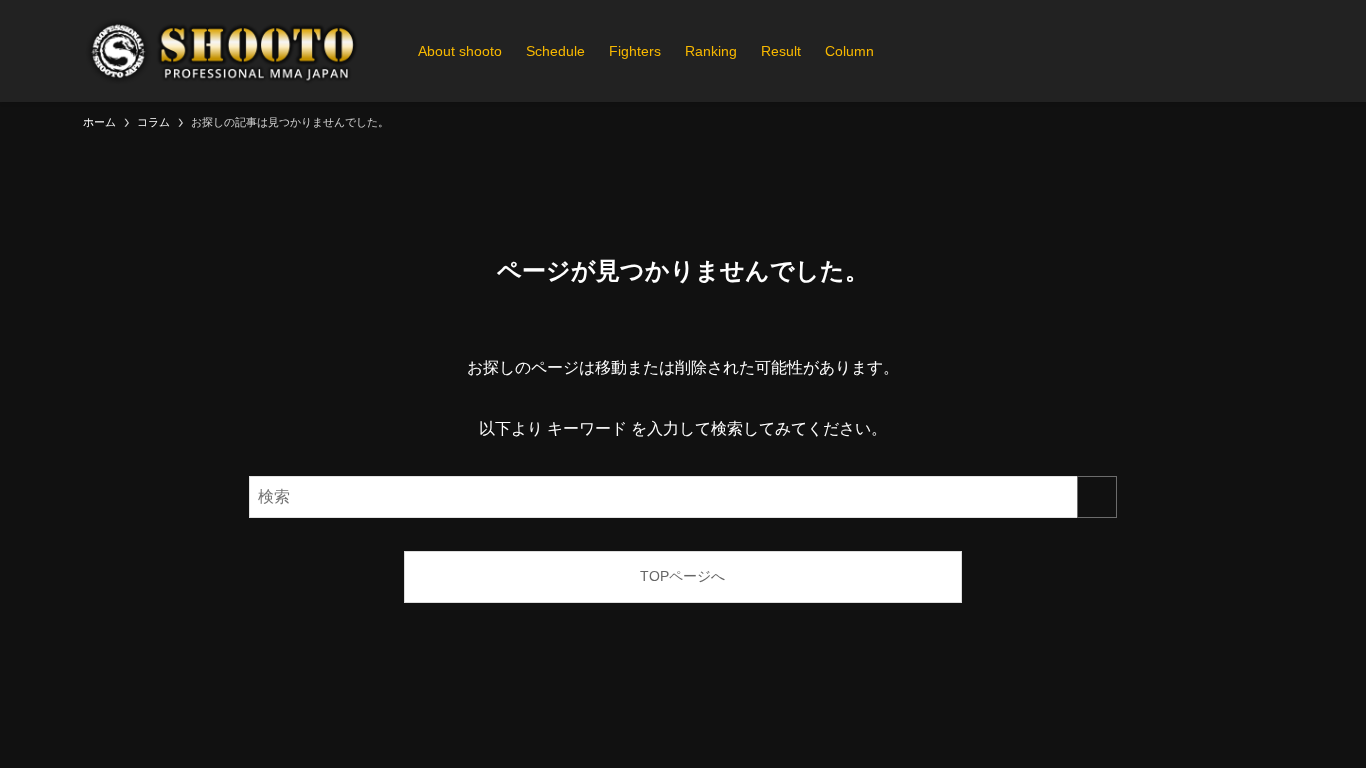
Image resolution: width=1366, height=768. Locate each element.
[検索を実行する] (1097, 497)
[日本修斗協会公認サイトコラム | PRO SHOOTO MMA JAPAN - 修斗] (224, 51)
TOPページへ (682, 576)
